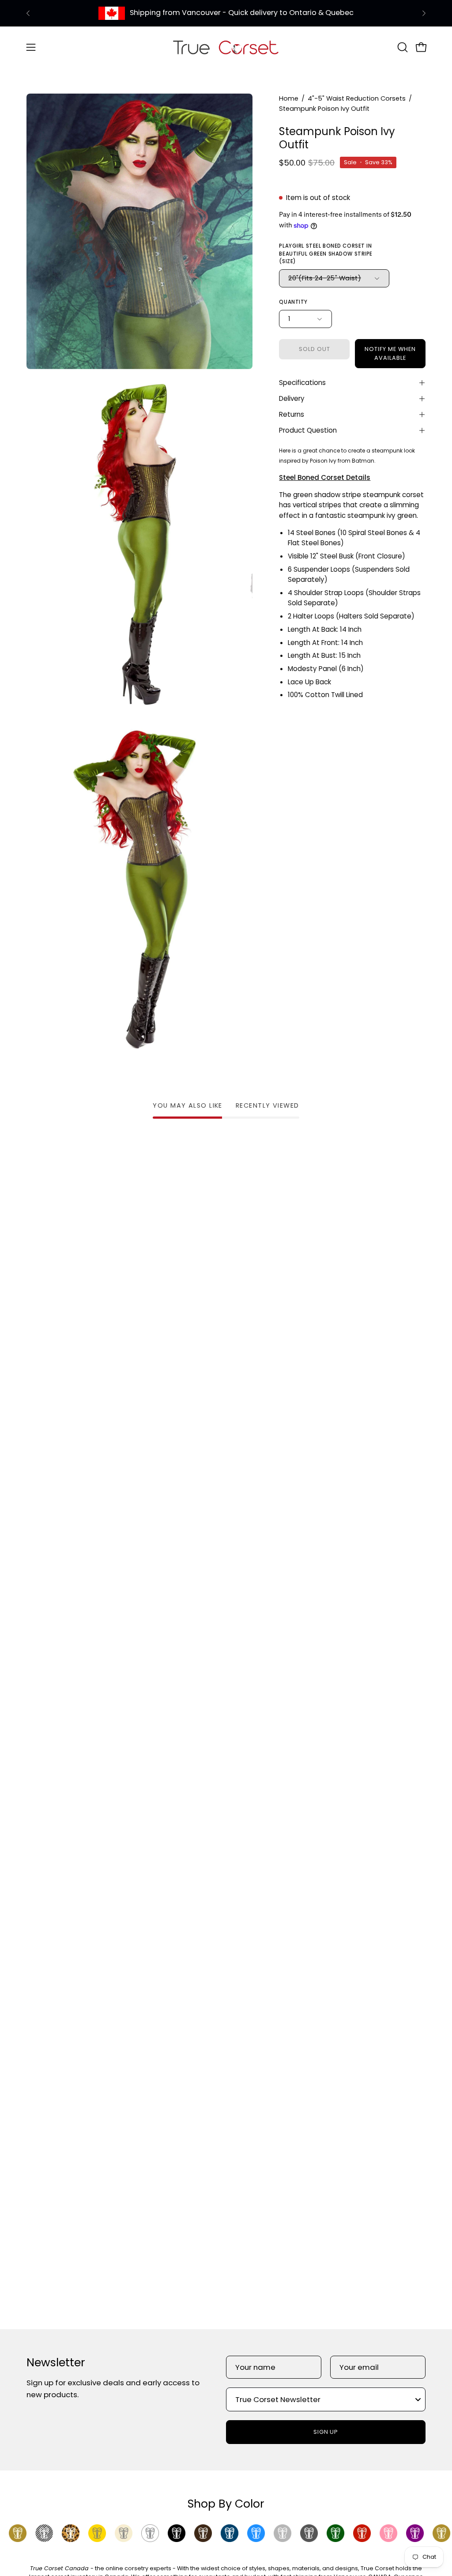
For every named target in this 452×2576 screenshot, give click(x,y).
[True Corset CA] (226, 47)
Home (289, 98)
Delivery (292, 398)
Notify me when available (390, 353)
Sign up (326, 2432)
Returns (292, 414)
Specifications (302, 383)
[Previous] (28, 13)
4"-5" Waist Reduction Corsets (357, 98)
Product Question (308, 430)
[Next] (424, 13)
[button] (402, 47)
